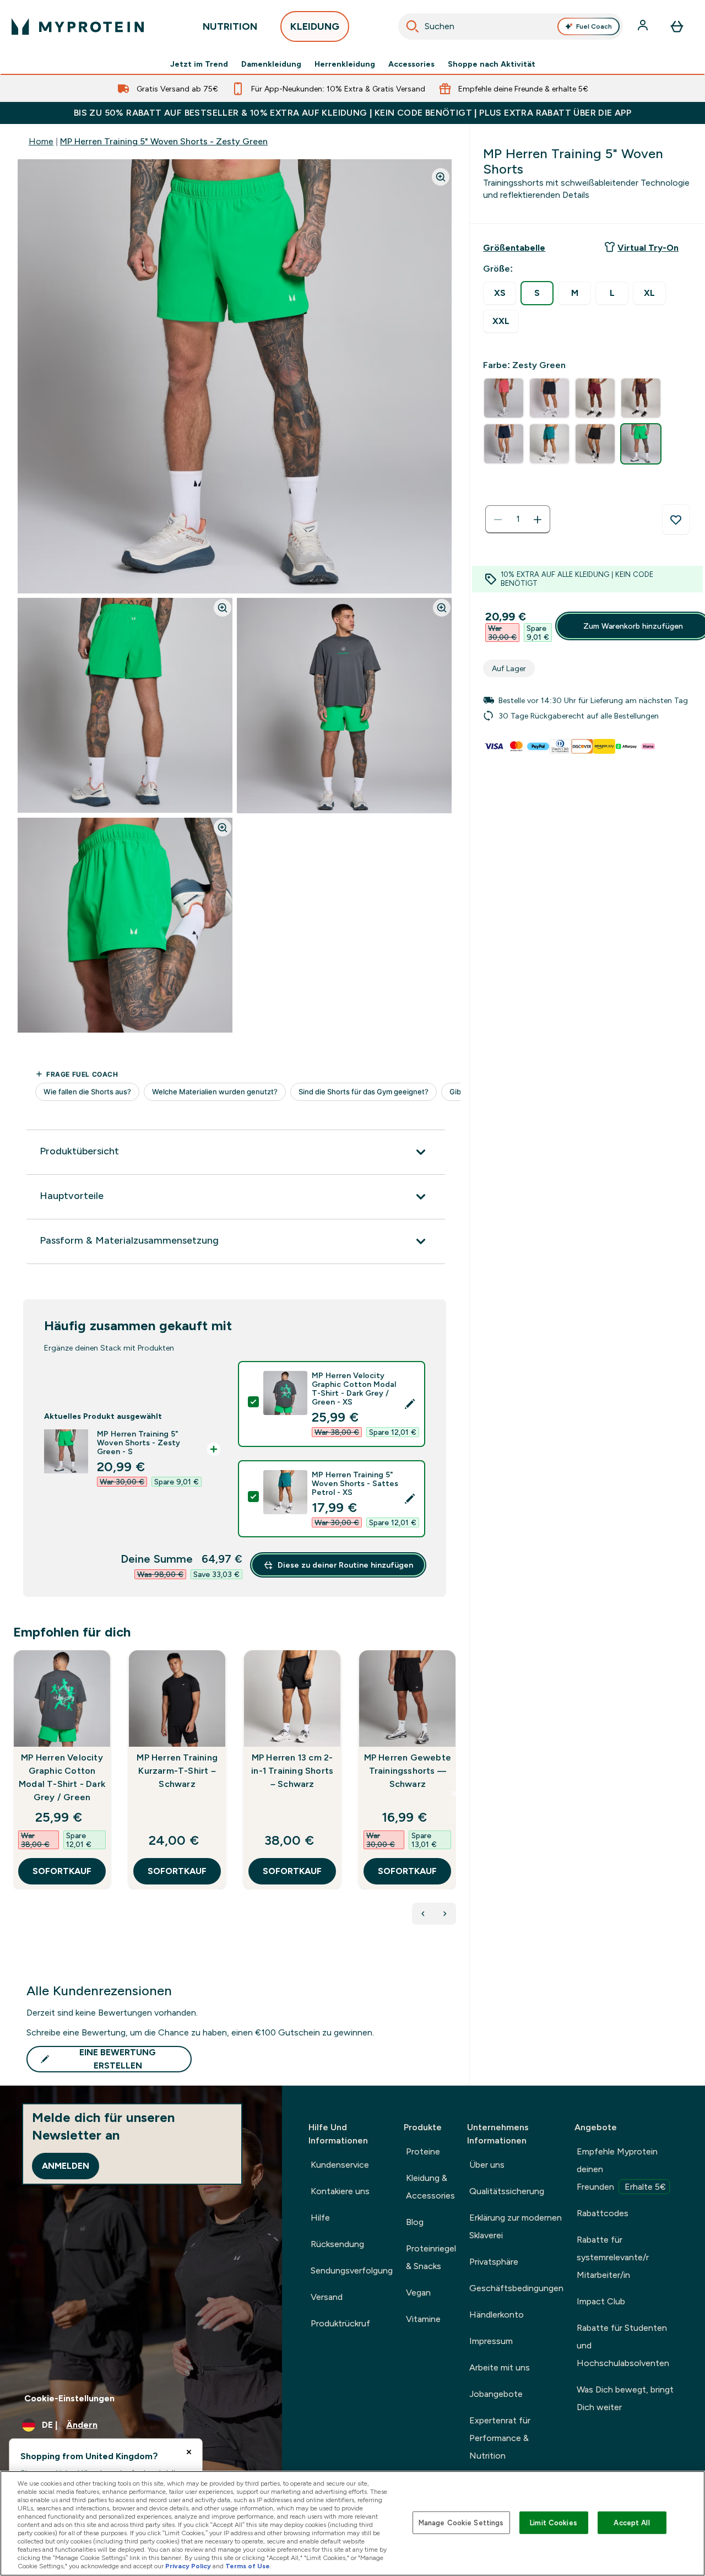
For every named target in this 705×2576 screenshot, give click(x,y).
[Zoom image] (441, 177)
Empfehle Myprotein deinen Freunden (621, 2169)
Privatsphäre (494, 2262)
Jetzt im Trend (199, 64)
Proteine (423, 2151)
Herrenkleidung (345, 64)
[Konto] (644, 26)
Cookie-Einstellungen (69, 2398)
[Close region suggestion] (189, 2452)
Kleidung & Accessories (430, 2187)
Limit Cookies (554, 2522)
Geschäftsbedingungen (516, 2288)
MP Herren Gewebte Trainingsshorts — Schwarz (408, 1771)
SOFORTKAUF (62, 1871)
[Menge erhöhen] (538, 520)
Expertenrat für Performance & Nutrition (500, 2438)
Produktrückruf (340, 2323)
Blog (415, 2222)
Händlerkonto (497, 2315)
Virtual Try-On (648, 248)
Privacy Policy (188, 2566)
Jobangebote (496, 2394)
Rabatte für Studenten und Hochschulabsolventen (623, 2345)
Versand (327, 2297)
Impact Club (601, 2301)
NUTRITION (230, 26)
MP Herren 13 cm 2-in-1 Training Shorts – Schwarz (292, 1771)
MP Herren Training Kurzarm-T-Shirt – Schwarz (177, 1771)
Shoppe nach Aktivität (492, 64)
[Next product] (445, 1914)
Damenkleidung (271, 64)
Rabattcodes (603, 2213)
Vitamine (423, 2319)
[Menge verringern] (498, 520)
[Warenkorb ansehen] (677, 26)
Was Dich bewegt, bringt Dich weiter (625, 2398)
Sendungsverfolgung (352, 2270)
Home (41, 141)
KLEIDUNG (315, 26)
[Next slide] (454, 1794)
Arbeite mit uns (500, 2367)
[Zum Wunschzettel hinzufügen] (676, 520)
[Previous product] (423, 1914)
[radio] (500, 293)
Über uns (487, 2165)
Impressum (491, 2341)
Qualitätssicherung (507, 2191)
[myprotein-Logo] (78, 26)
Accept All (631, 2522)
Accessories (411, 64)
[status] (518, 520)
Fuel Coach (594, 26)
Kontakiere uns (340, 2191)
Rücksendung (337, 2244)
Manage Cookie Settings (461, 2522)
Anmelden (66, 2166)
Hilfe (320, 2218)
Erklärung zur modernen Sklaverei (516, 2226)
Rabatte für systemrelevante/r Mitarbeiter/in (613, 2257)
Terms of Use (248, 2566)
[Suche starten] (413, 26)
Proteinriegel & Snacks (431, 2257)
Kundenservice (340, 2165)
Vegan (418, 2293)
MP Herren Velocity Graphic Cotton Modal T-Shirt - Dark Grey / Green (62, 1777)
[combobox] (511, 26)
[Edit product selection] (410, 1404)
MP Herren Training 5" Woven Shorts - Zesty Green (164, 141)
